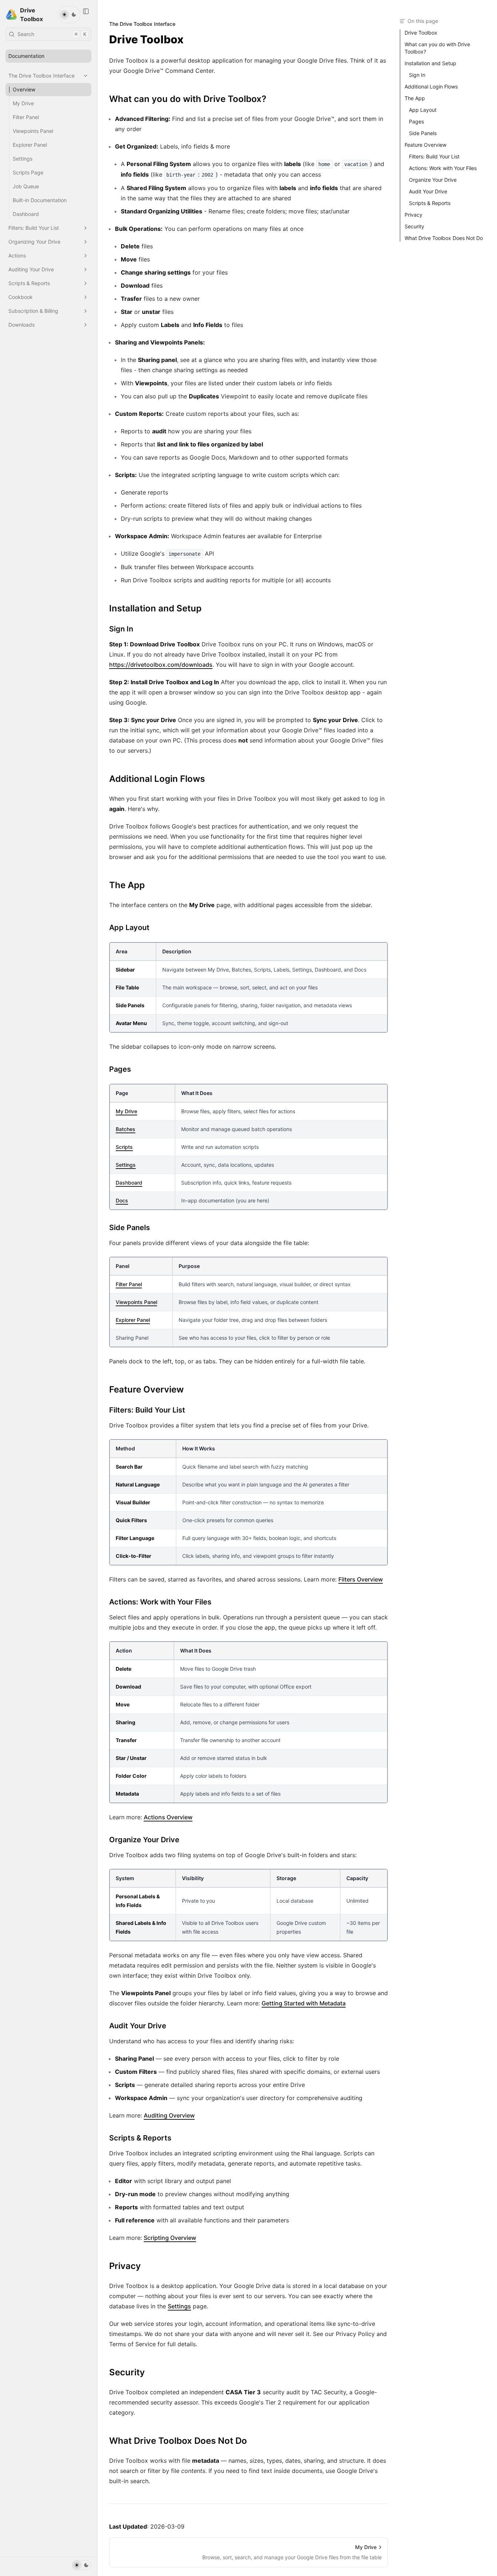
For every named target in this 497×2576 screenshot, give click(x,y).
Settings (23, 159)
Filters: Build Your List (34, 228)
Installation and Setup (430, 63)
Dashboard (26, 214)
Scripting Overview (170, 2238)
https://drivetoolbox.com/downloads (161, 665)
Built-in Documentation (40, 200)
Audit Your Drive (428, 191)
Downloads (21, 325)
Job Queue (26, 186)
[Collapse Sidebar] (86, 11)
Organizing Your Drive (34, 242)
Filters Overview (361, 1579)
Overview (24, 89)
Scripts (124, 1147)
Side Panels (423, 133)
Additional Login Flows (431, 86)
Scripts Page (28, 172)
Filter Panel (26, 117)
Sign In (417, 75)
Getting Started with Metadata (304, 2003)
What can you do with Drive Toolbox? (437, 48)
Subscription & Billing (33, 311)
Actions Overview (168, 1817)
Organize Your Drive (433, 180)
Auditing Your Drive (31, 269)
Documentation (26, 56)
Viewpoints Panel (33, 131)
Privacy (413, 215)
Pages (416, 121)
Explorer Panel (30, 145)
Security (414, 226)
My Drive (23, 103)
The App (415, 98)
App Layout (423, 110)
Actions (17, 255)
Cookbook (21, 297)
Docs (122, 1200)
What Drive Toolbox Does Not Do (444, 238)
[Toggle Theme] (69, 15)
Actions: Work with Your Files (443, 168)
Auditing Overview (169, 2115)
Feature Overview (426, 145)
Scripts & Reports (29, 283)
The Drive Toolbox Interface (41, 76)
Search (52, 34)
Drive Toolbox (421, 33)
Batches (126, 1129)
